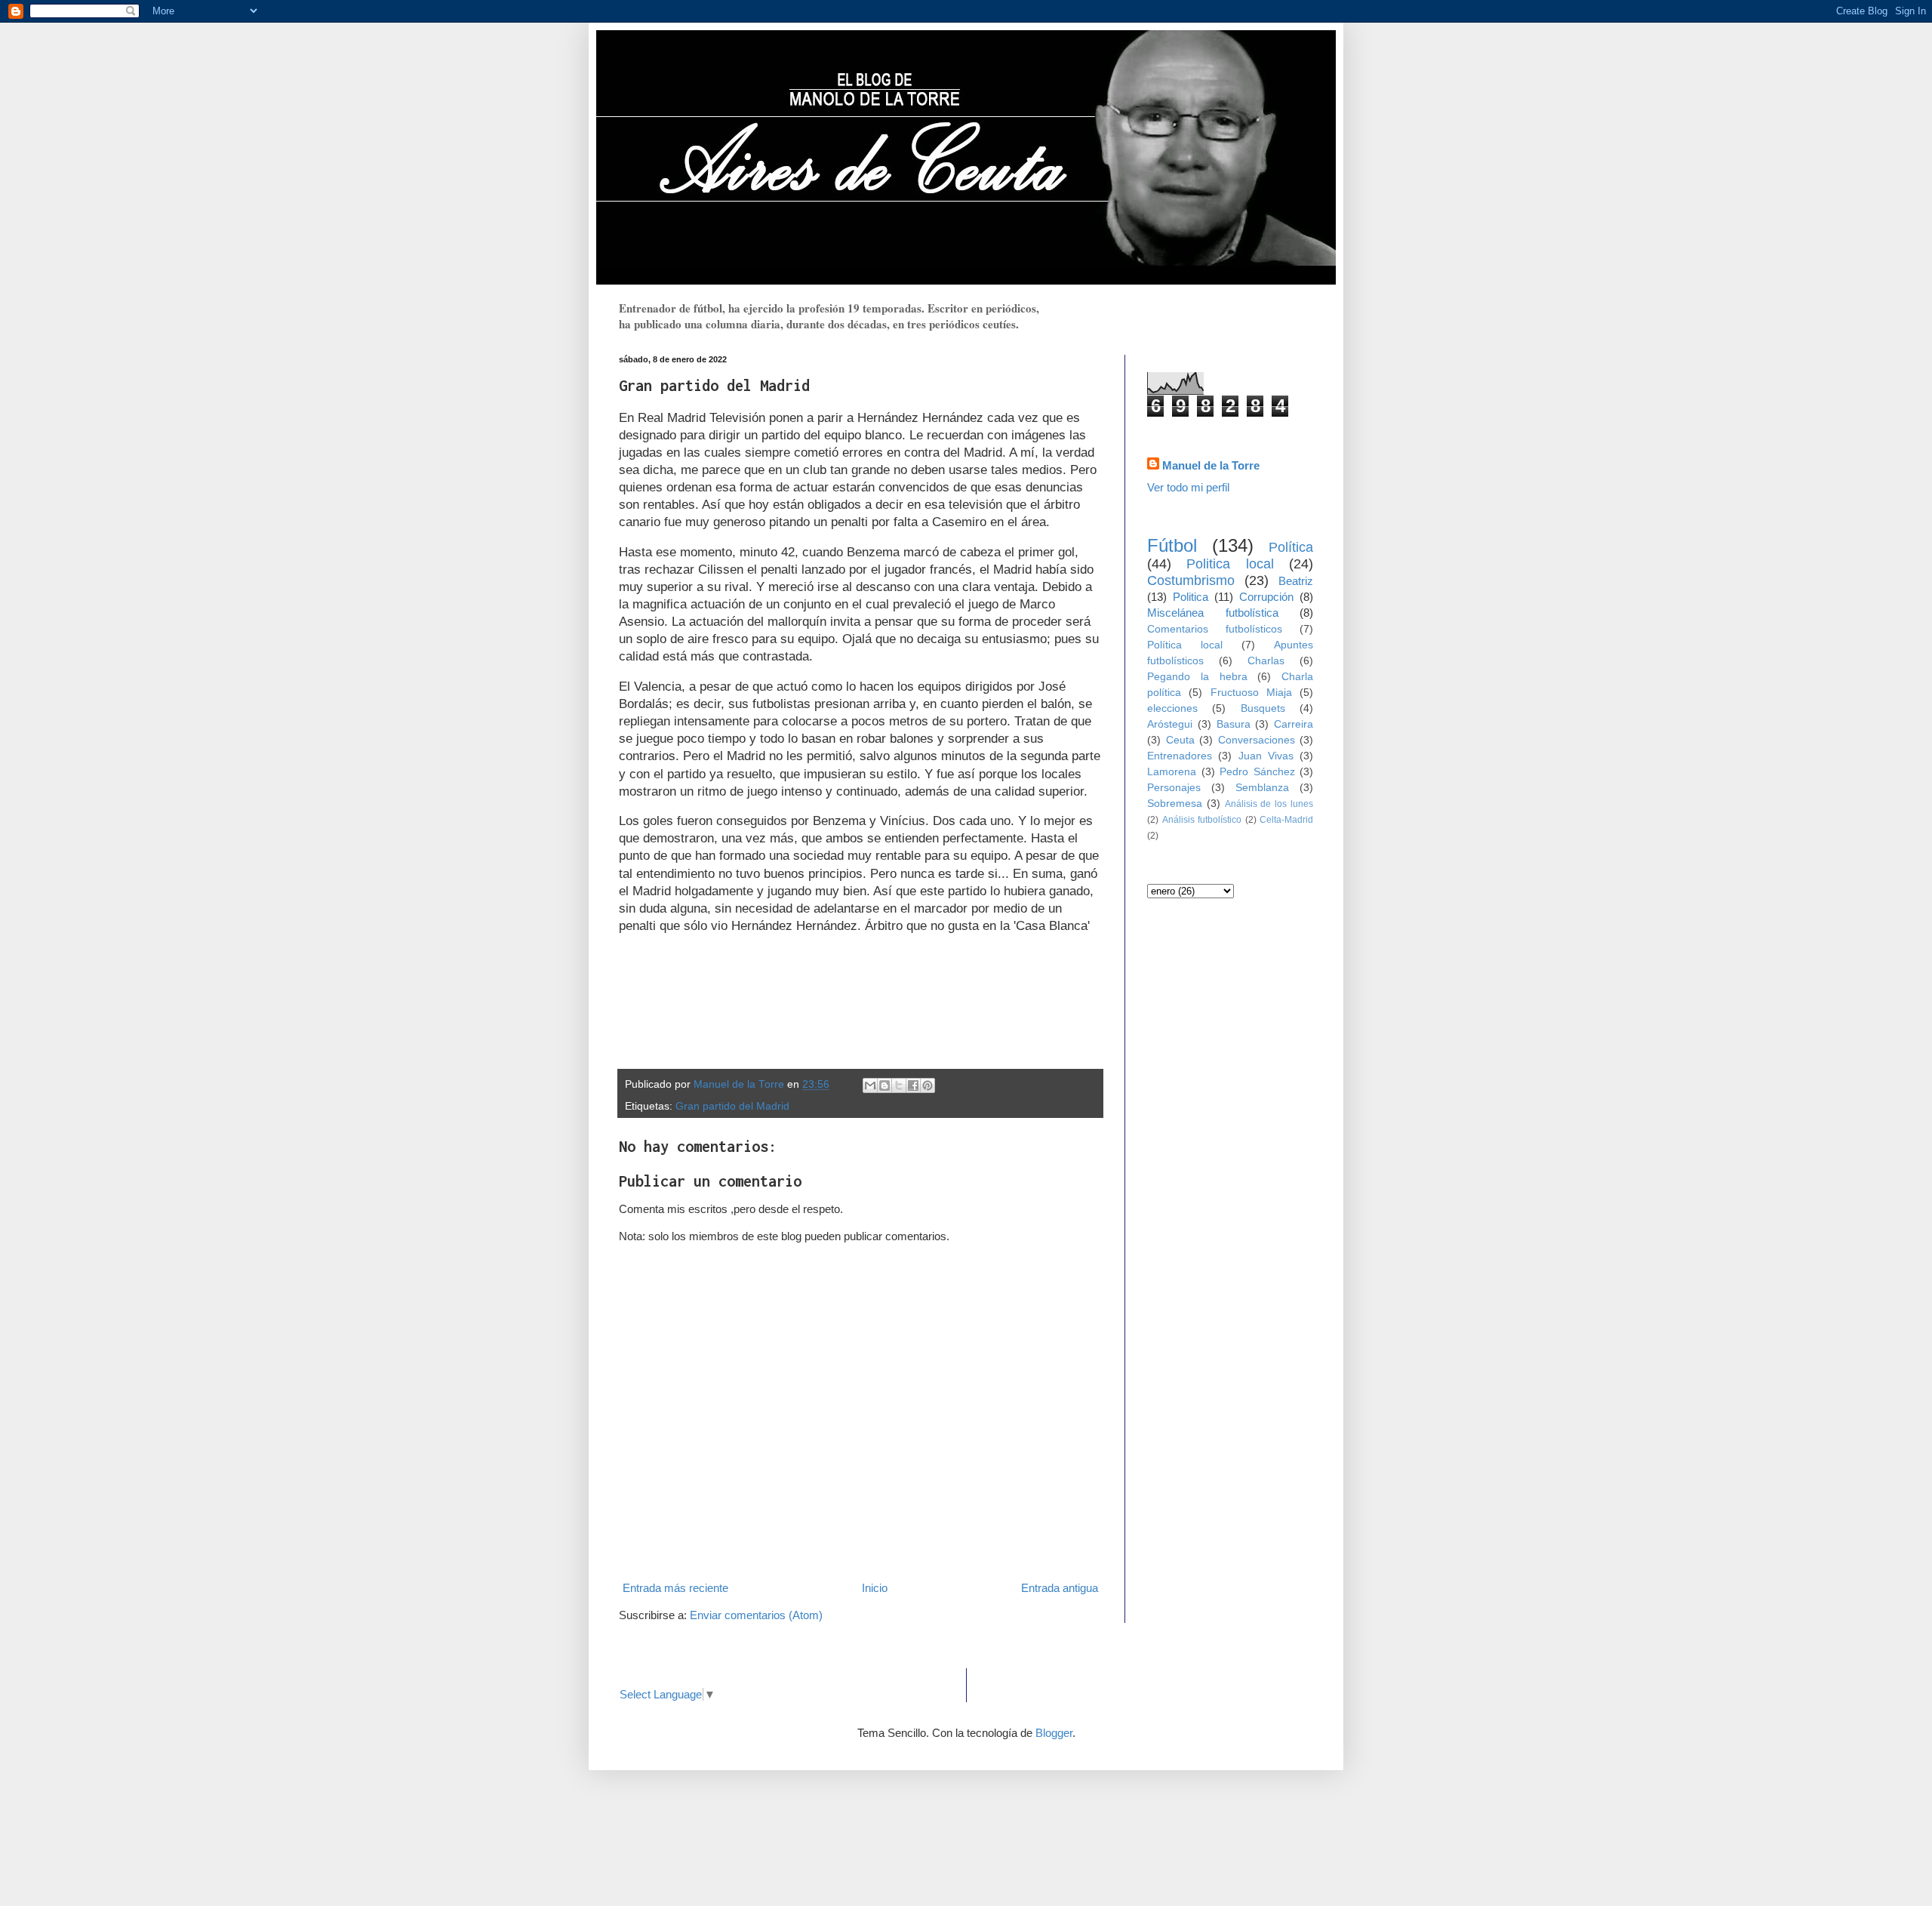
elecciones (1172, 708)
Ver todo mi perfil (1188, 487)
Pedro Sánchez (1257, 772)
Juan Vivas (1266, 756)
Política (1291, 547)
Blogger (1054, 1733)
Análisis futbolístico (1202, 820)
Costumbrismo (1191, 580)
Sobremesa (1175, 804)
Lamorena (1172, 772)
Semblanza (1262, 788)
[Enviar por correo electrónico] (870, 1085)
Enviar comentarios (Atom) (756, 1615)
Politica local (1230, 564)
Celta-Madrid (1286, 820)
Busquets (1263, 708)
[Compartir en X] (899, 1085)
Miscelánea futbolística (1213, 613)
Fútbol (1172, 545)
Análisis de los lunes (1269, 804)
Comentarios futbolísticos (1215, 629)
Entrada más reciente (675, 1588)
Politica (1191, 597)
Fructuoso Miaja (1251, 693)
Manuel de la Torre (1211, 465)
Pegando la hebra (1197, 677)
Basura (1234, 724)
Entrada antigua (1060, 1588)
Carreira (1294, 724)
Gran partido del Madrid (732, 1106)
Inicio (875, 1588)
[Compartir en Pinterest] (928, 1085)
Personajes (1174, 788)
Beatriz (1296, 581)
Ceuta (1180, 740)
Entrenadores (1180, 756)
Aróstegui (1170, 724)
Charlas (1266, 661)
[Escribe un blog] (884, 1085)
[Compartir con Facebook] (913, 1085)
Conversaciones (1257, 740)
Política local (1185, 645)
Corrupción (1266, 597)
